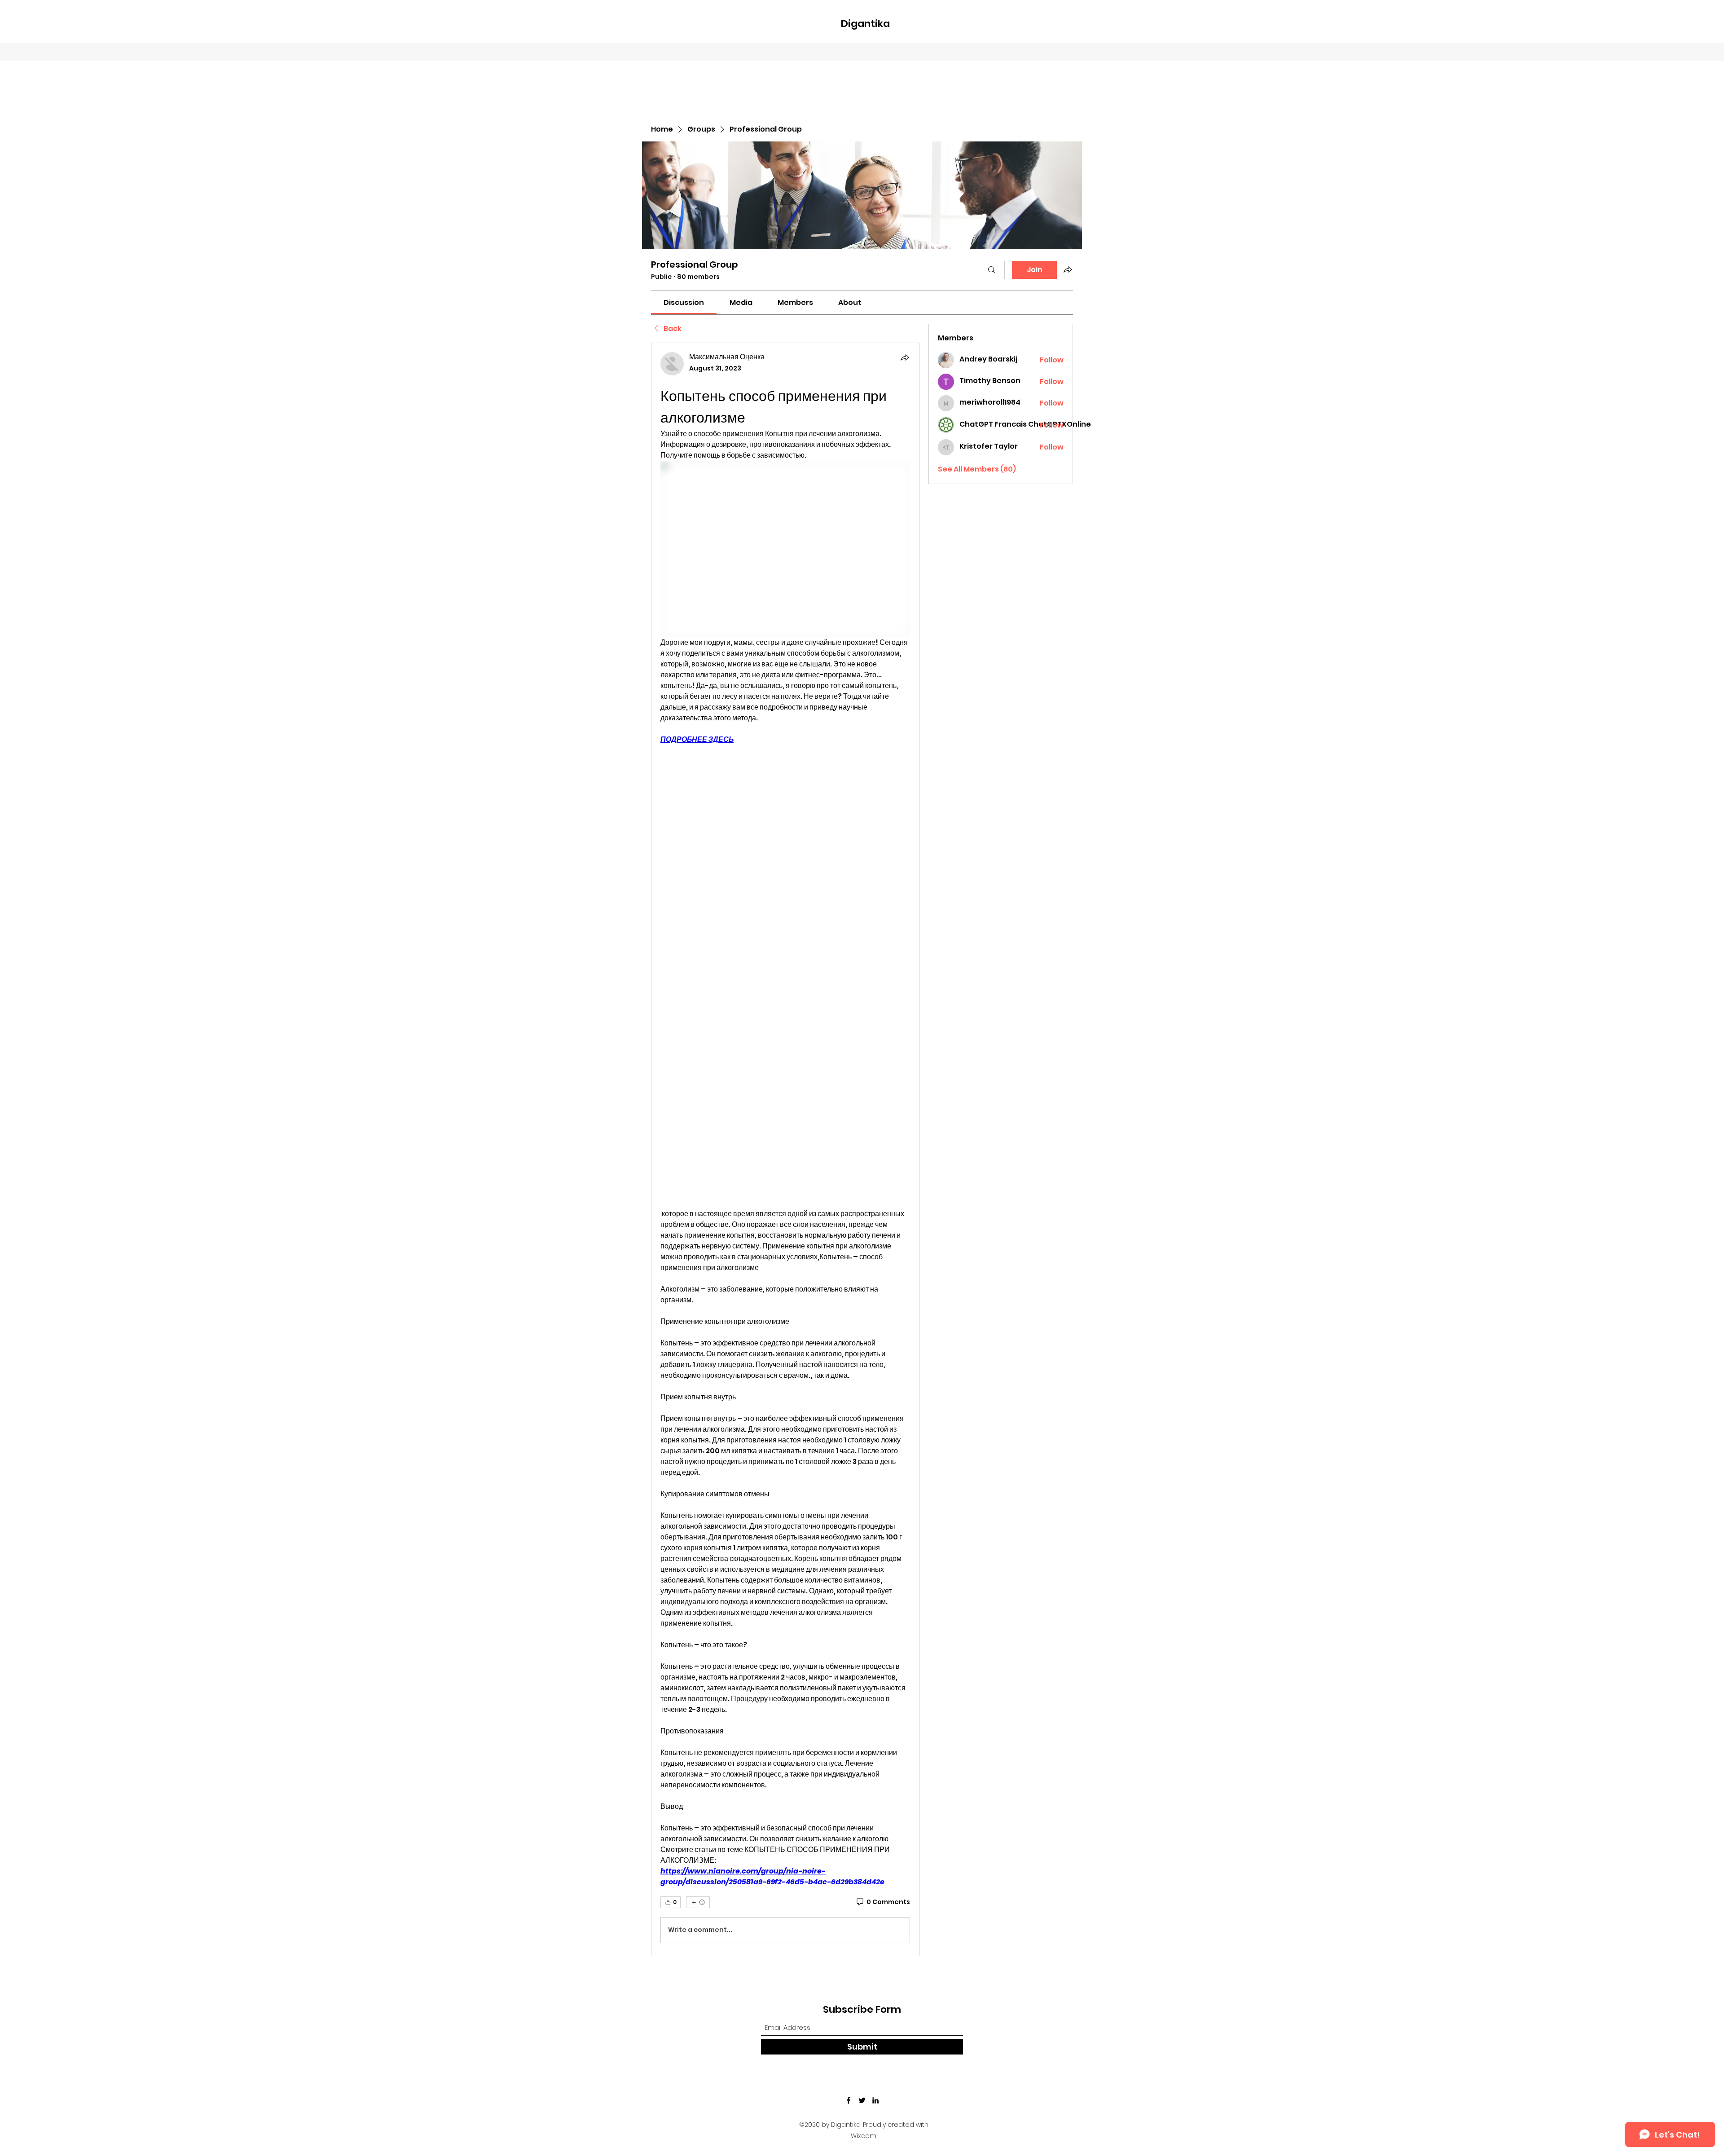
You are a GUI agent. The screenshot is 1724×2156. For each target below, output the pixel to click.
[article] (785, 1149)
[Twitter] (862, 2100)
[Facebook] (849, 2100)
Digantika (865, 24)
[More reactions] (698, 1902)
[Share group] (1068, 269)
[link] (684, 302)
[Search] (992, 270)
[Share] (905, 357)
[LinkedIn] (875, 2100)
